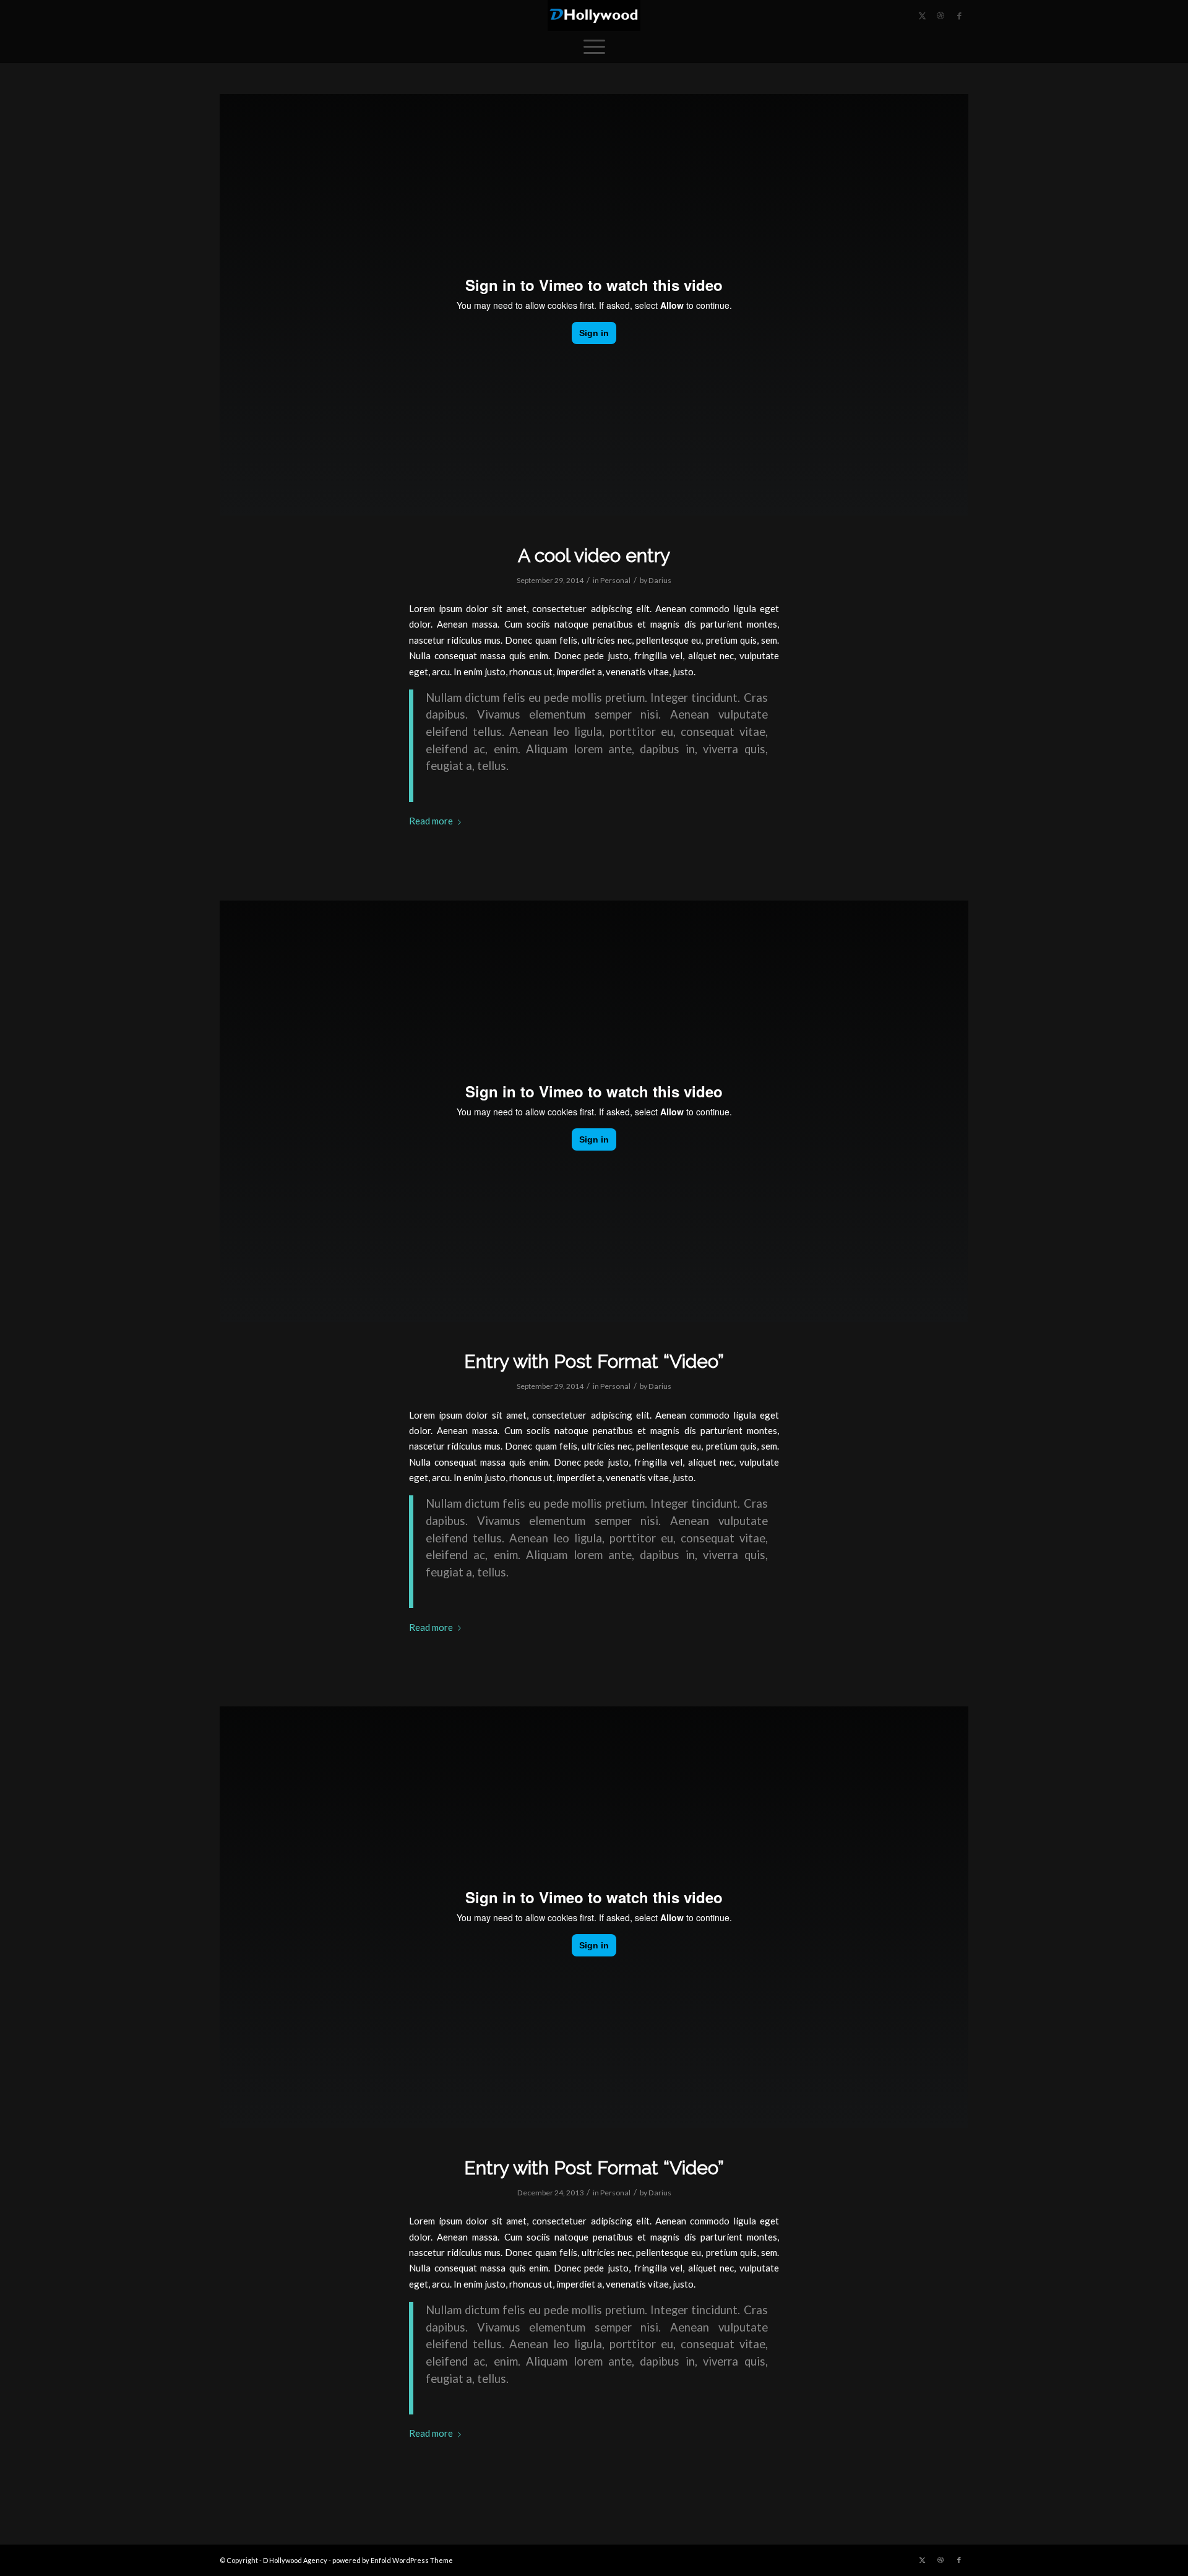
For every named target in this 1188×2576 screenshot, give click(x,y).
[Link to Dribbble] (940, 15)
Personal (615, 580)
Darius (660, 580)
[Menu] (594, 46)
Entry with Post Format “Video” (594, 1361)
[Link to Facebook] (959, 15)
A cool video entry (594, 555)
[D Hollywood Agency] (594, 15)
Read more (431, 821)
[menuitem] (594, 46)
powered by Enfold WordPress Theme (393, 2560)
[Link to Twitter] (922, 15)
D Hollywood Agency (295, 2560)
